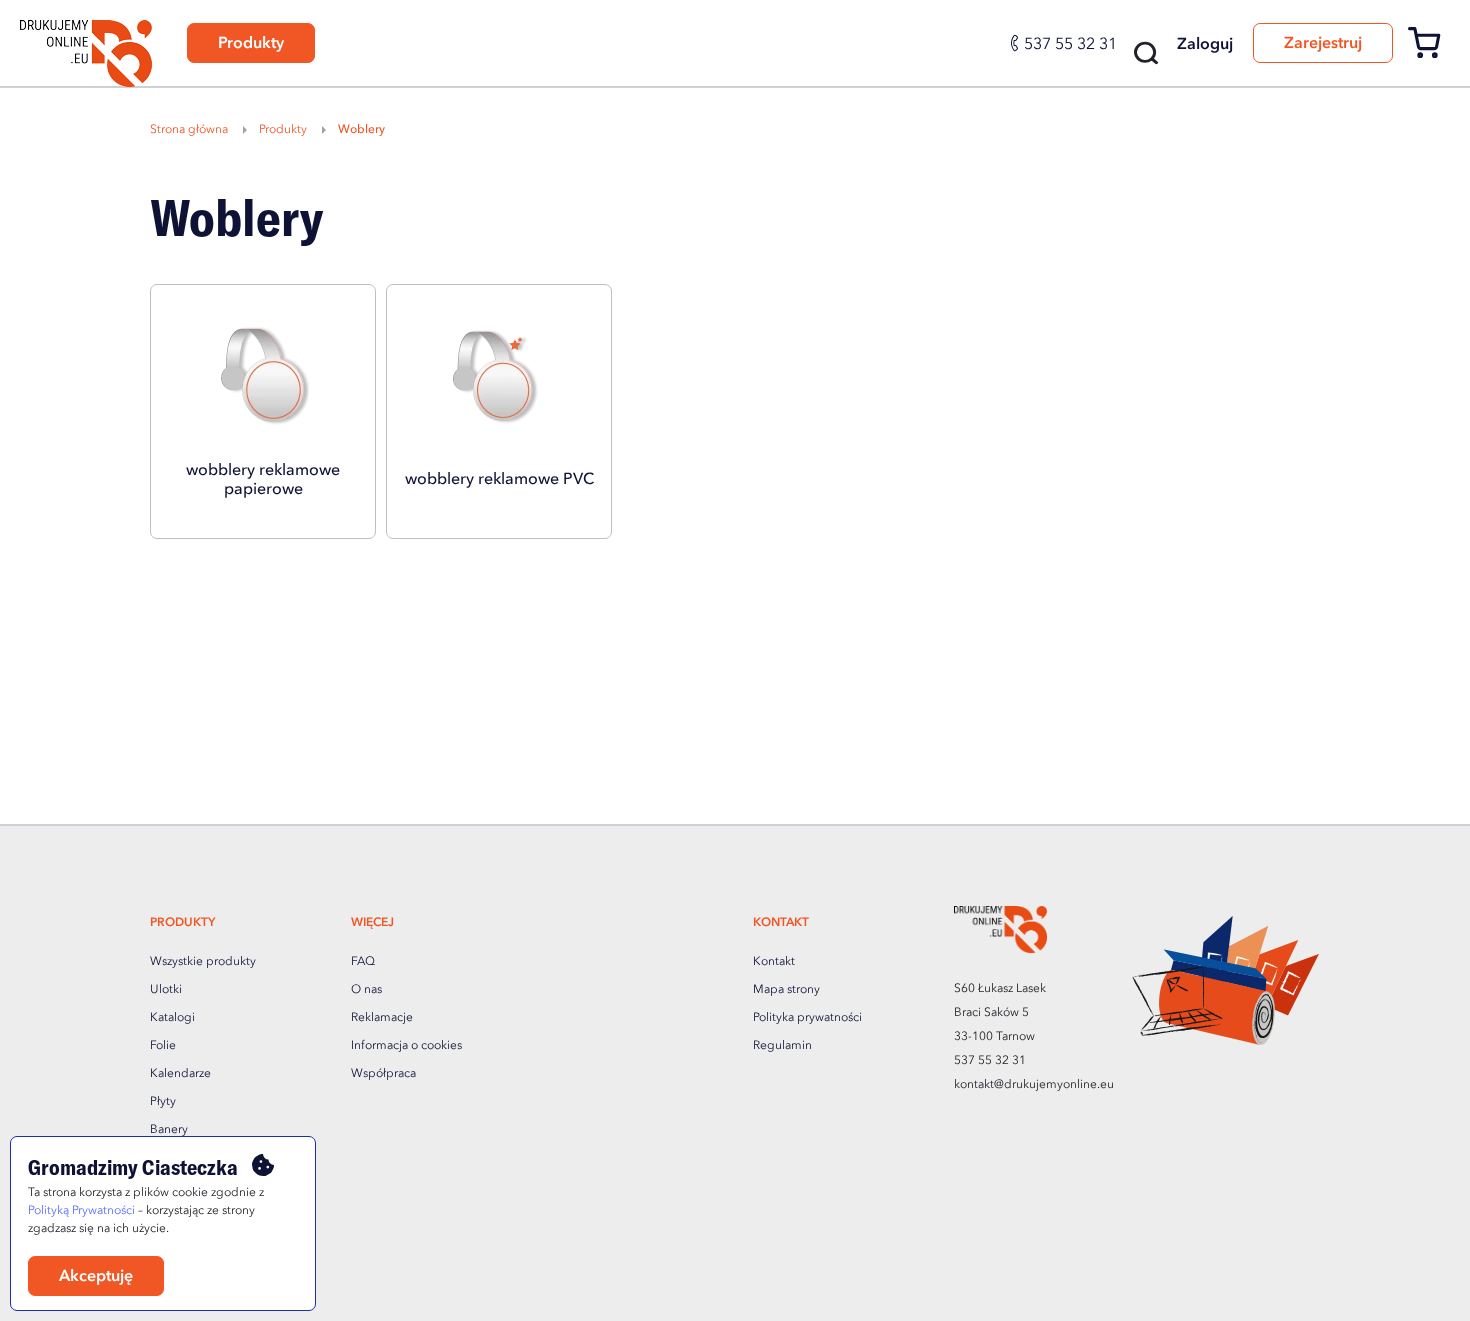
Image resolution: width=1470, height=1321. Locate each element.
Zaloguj (1205, 45)
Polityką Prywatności (81, 1211)
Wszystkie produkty (203, 962)
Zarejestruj (1323, 44)
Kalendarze (180, 1074)
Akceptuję (96, 1277)
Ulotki (166, 990)
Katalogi (172, 1018)
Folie (163, 1046)
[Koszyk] (1431, 55)
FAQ (363, 962)
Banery (169, 1130)
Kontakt (774, 962)
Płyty (163, 1102)
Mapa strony (786, 990)
